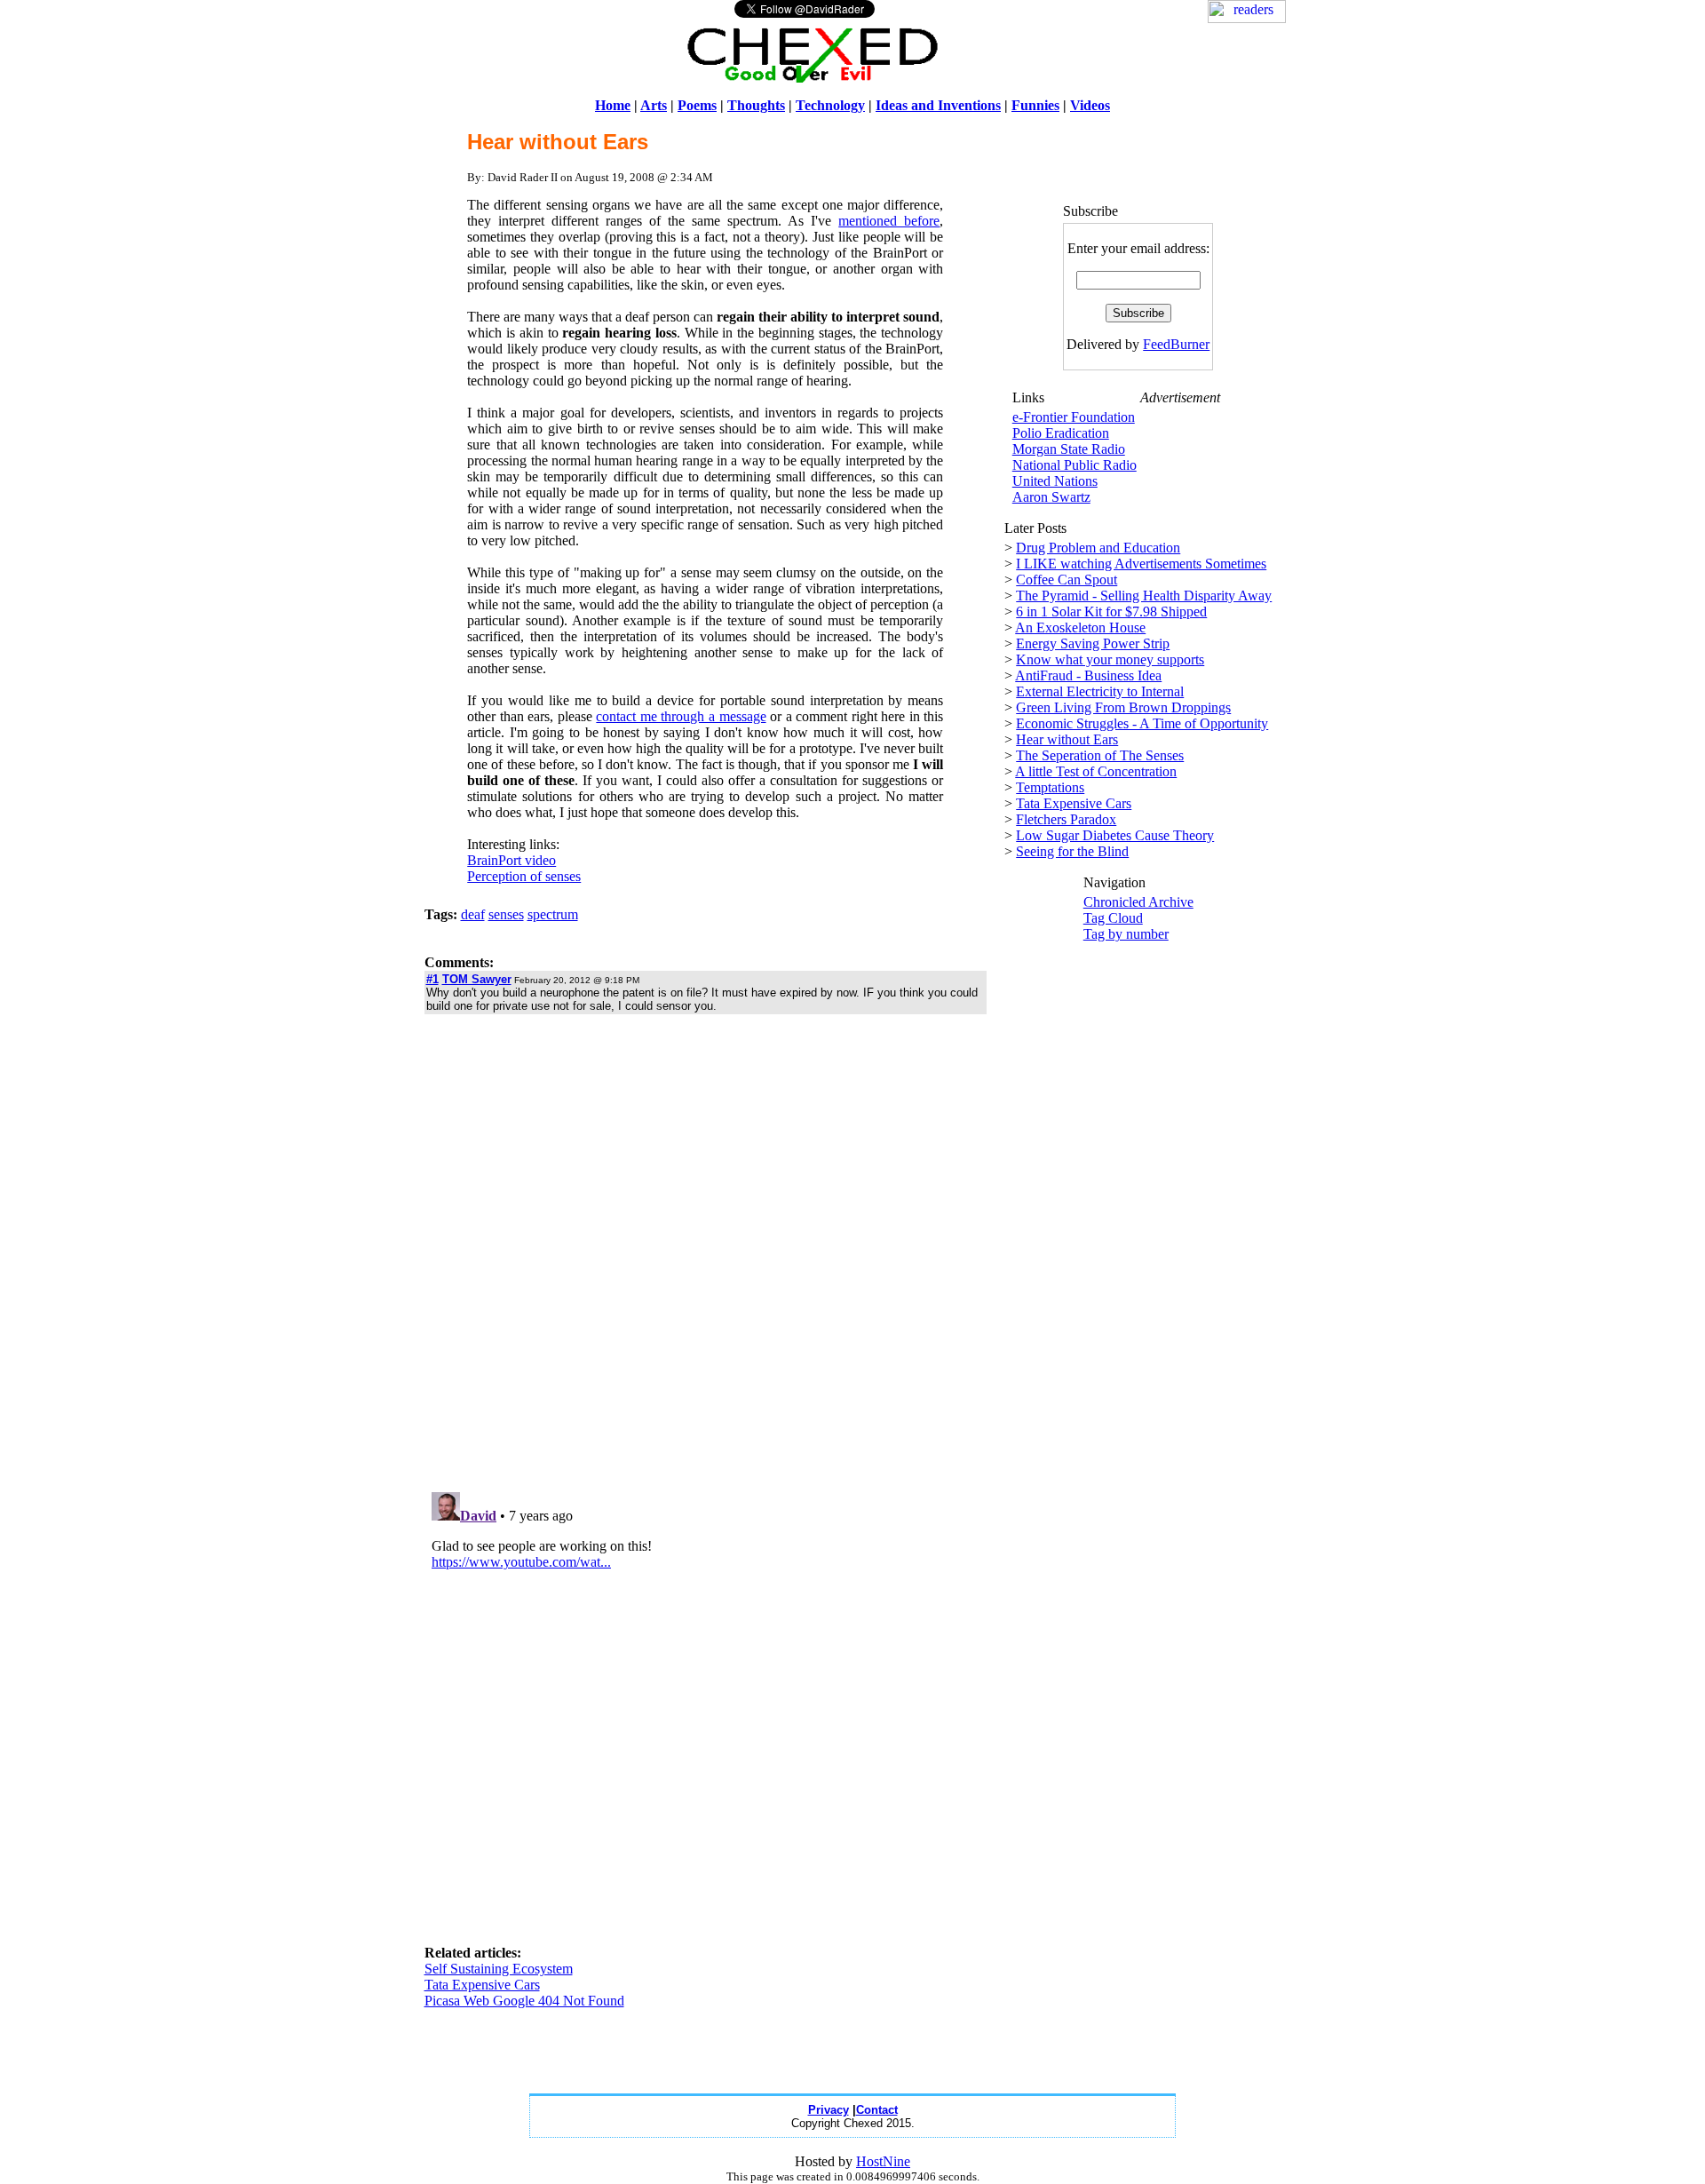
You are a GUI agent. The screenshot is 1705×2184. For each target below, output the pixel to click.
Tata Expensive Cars (482, 1985)
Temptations (1050, 787)
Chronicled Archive (1138, 902)
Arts (654, 105)
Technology (830, 105)
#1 (432, 979)
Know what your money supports (1110, 659)
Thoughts (756, 105)
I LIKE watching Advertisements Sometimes (1141, 564)
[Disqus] (706, 1252)
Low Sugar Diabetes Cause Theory (1115, 835)
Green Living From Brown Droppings (1123, 707)
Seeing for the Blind (1072, 851)
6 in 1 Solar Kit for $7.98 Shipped (1111, 612)
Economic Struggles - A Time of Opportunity (1142, 723)
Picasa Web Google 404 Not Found (524, 2001)
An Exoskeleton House (1080, 627)
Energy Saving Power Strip (1093, 643)
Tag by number (1126, 934)
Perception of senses (524, 876)
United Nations (1055, 481)
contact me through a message (681, 716)
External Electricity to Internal (1100, 691)
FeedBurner (1176, 344)
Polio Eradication (1061, 433)
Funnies (1035, 105)
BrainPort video (511, 860)
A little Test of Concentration (1096, 771)
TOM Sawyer (477, 979)
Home (613, 105)
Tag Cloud (1113, 918)
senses (506, 914)
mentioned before (889, 221)
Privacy (829, 2110)
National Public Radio (1075, 465)
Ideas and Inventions (938, 105)
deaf (473, 914)
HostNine (883, 2161)
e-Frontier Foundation (1074, 417)
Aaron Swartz (1051, 497)
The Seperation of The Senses (1100, 755)
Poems (697, 105)
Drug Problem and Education (1098, 548)
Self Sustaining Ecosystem (499, 1969)
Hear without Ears (1067, 739)
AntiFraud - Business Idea (1088, 675)
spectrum (553, 914)
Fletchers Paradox (1066, 819)
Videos (1090, 105)
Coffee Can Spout (1067, 580)
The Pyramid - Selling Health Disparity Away (1144, 596)
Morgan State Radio (1069, 449)
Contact (877, 2110)
